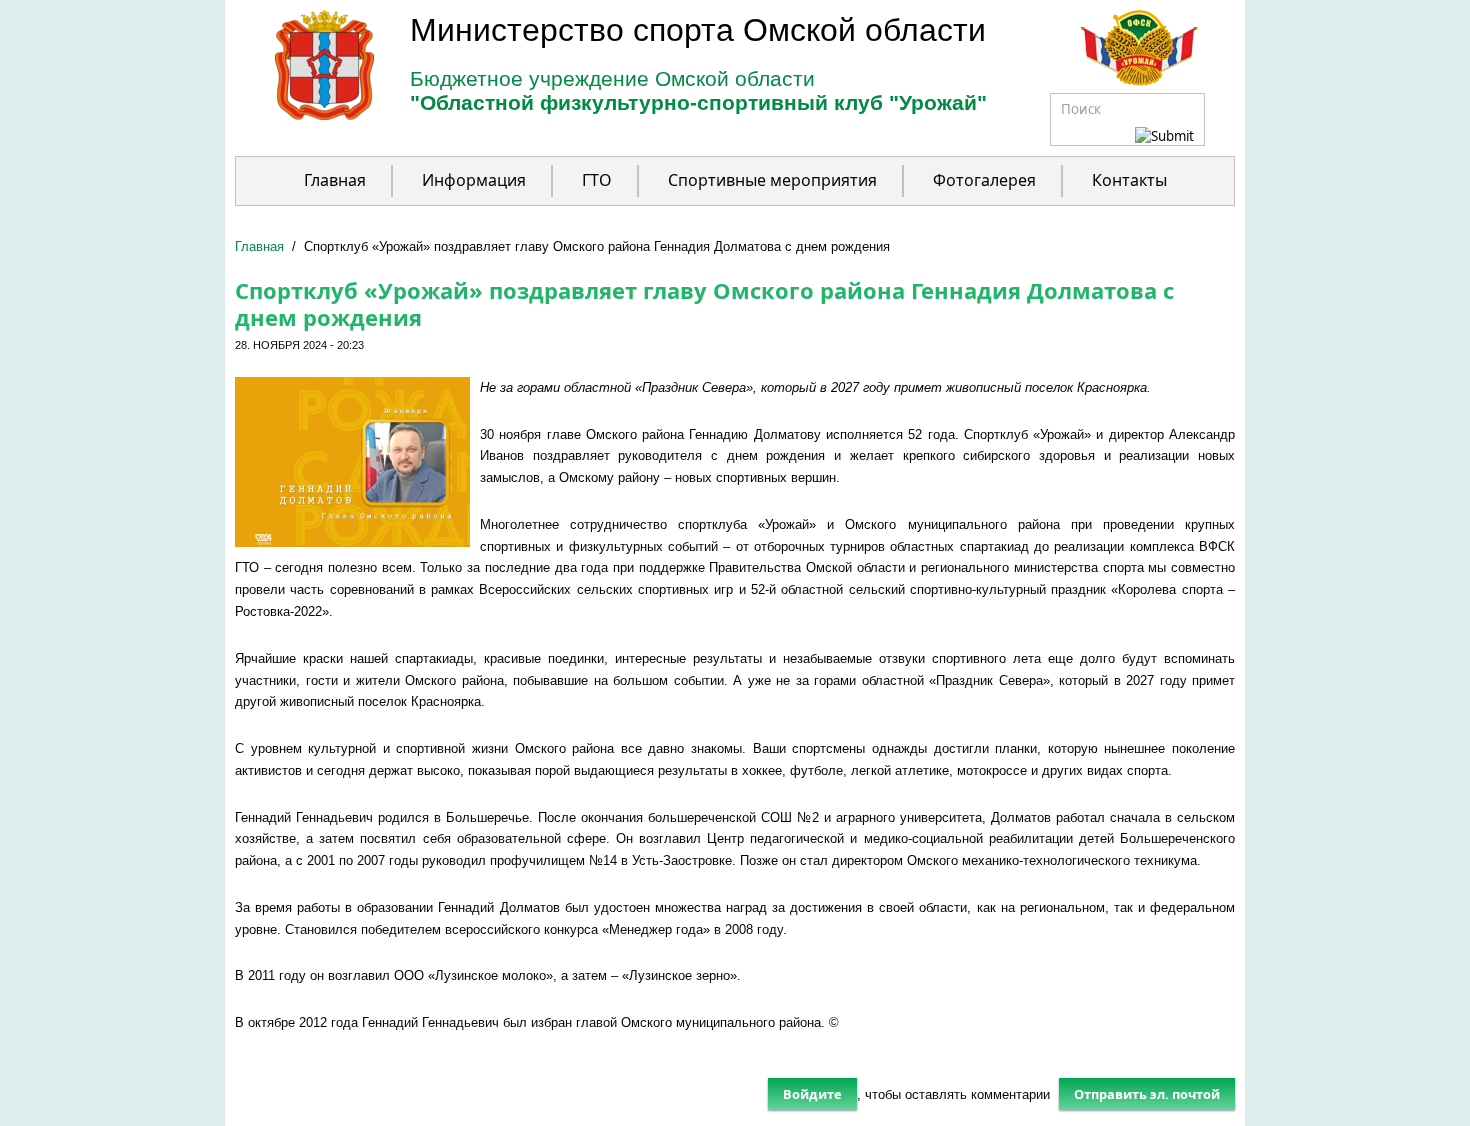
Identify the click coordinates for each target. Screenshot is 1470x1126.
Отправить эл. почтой (1147, 1094)
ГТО (597, 180)
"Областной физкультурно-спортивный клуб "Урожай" (698, 102)
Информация (474, 180)
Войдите (812, 1094)
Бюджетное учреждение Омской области (612, 78)
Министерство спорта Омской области (698, 30)
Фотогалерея (984, 180)
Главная (335, 180)
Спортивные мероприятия (772, 180)
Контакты (1129, 180)
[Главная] (304, 115)
